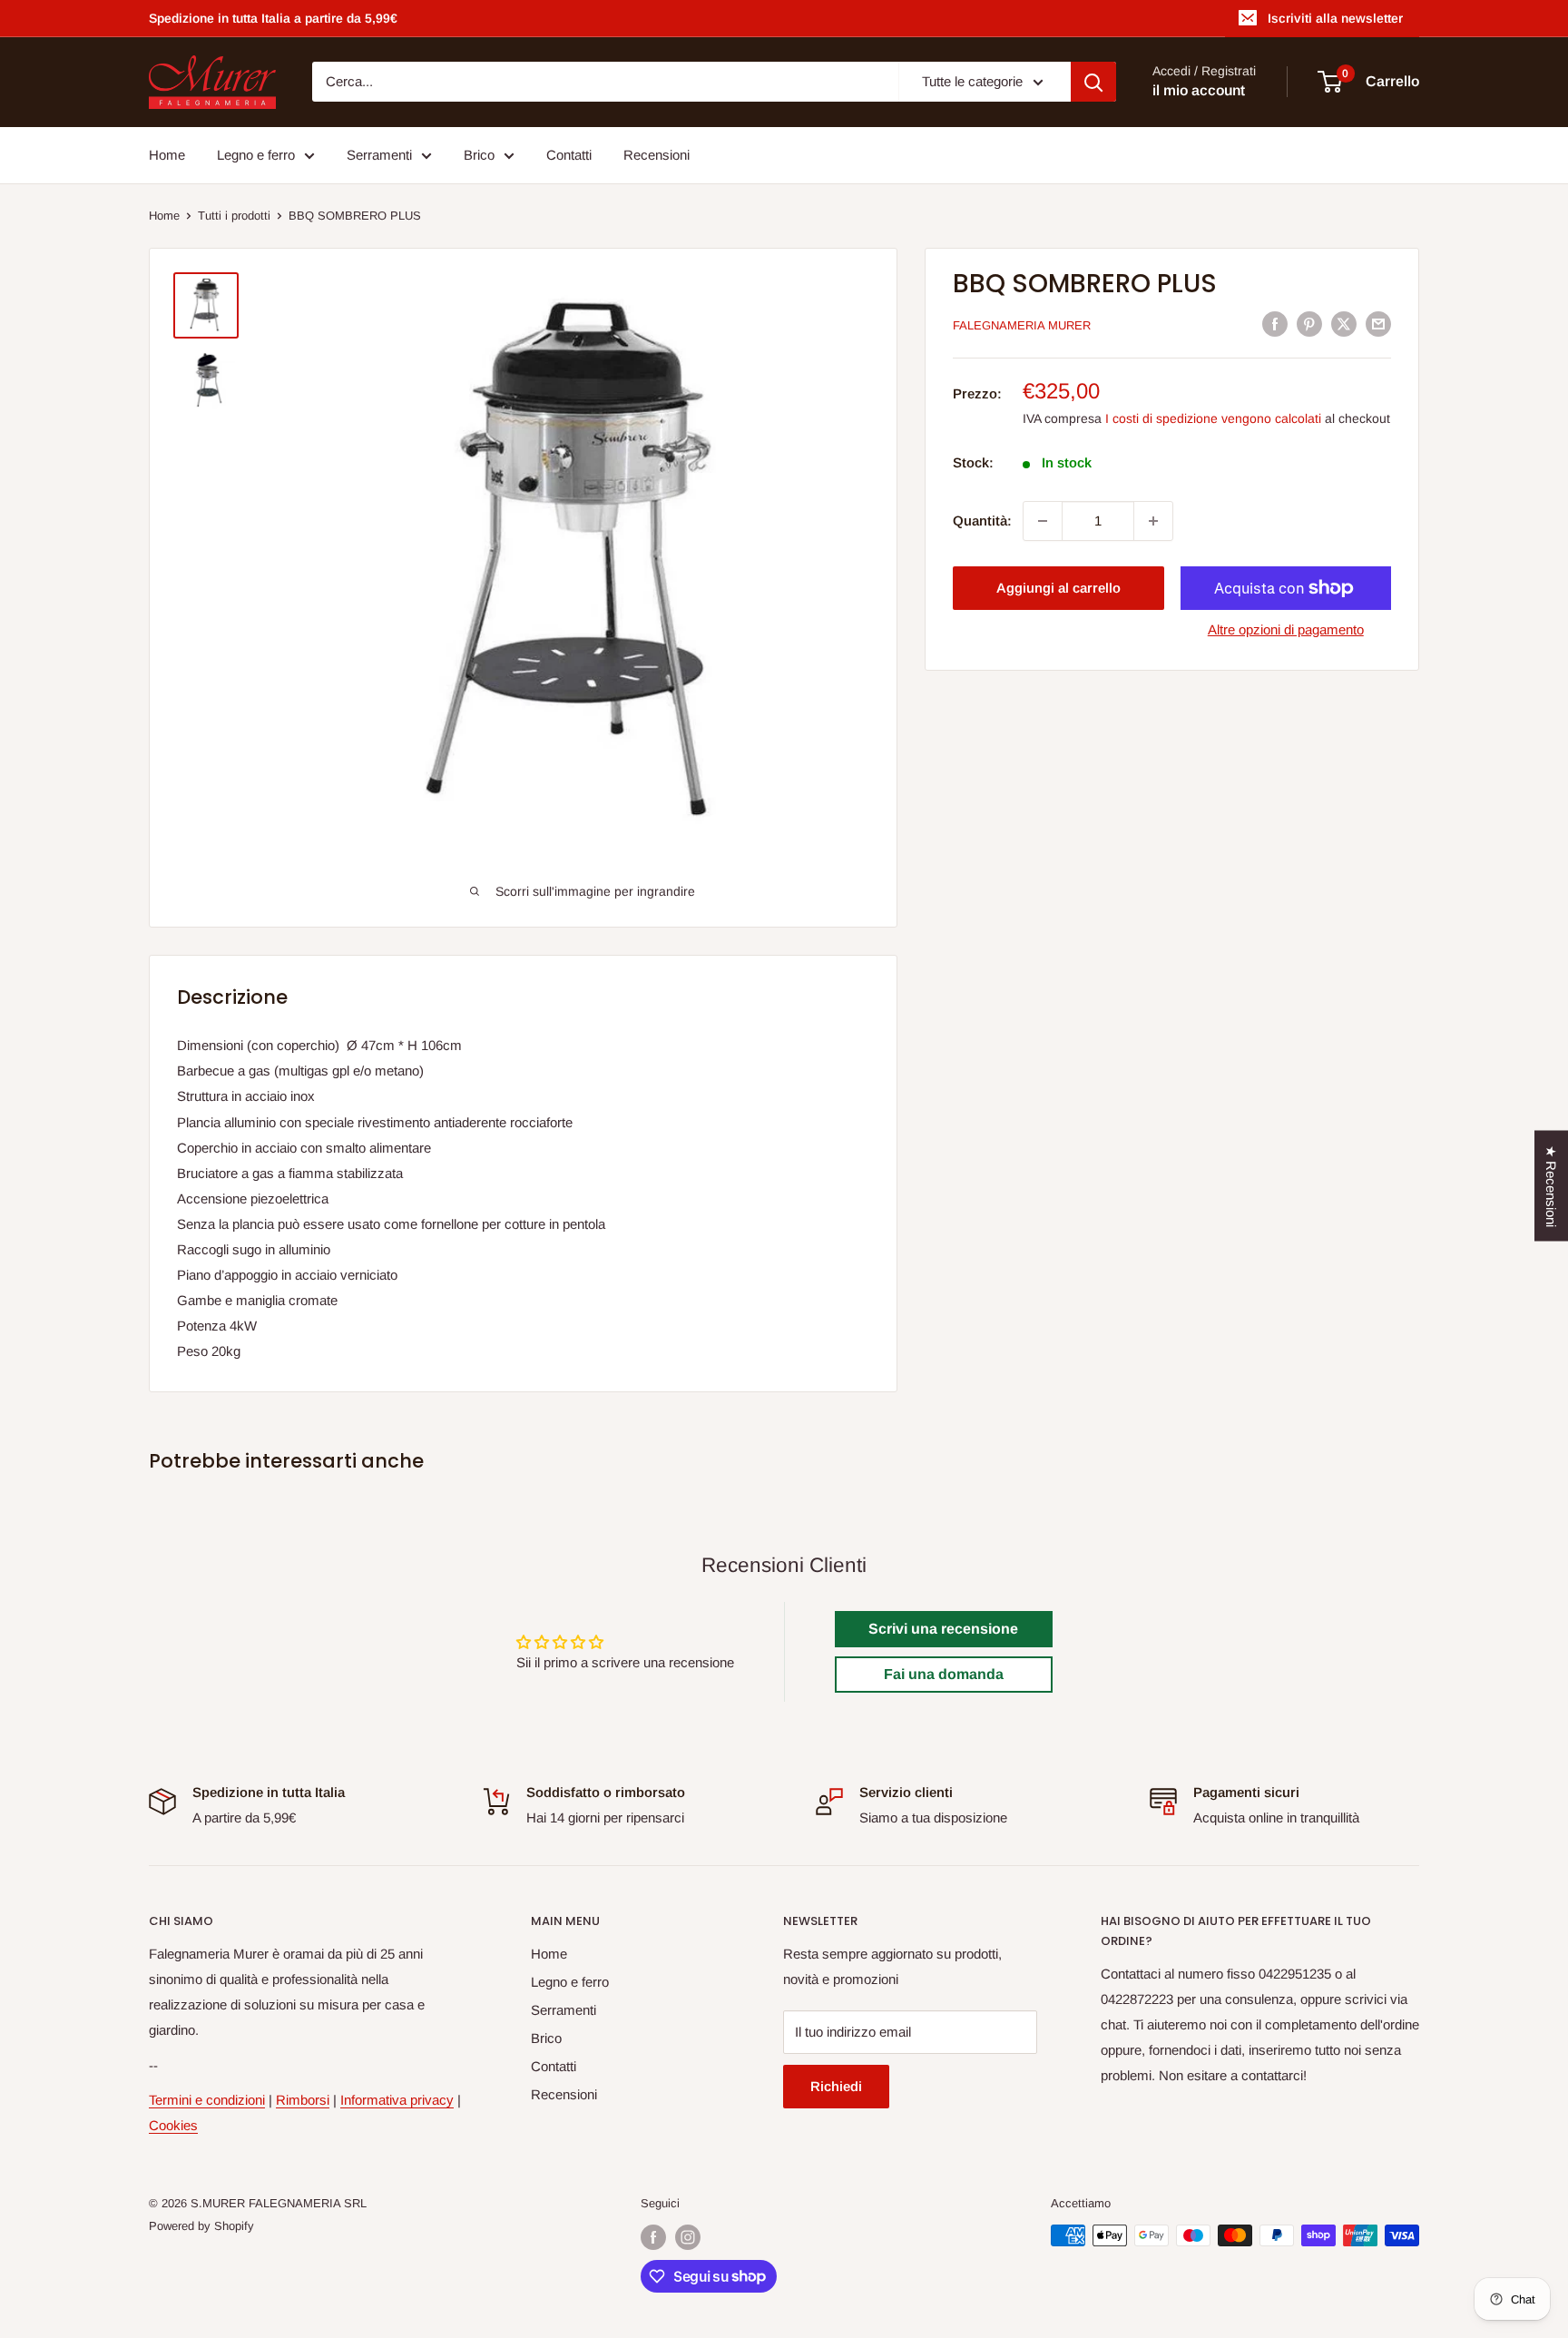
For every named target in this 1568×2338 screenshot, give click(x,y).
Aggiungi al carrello (1058, 588)
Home (167, 155)
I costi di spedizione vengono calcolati (1213, 417)
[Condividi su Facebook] (1275, 324)
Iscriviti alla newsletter (1335, 18)
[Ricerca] (1093, 82)
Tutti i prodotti (234, 216)
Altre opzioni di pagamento (1286, 629)
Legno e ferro (256, 155)
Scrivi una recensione (943, 1629)
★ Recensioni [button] (1551, 1186)
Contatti (569, 155)
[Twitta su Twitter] (1344, 324)
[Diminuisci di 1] (1043, 521)
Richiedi (836, 2086)
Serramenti (379, 155)
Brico (479, 155)
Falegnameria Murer (1022, 325)
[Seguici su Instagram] (688, 2237)
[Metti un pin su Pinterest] (1309, 324)
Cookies (173, 2125)
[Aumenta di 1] (1153, 521)
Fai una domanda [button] (944, 1674)
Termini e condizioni (207, 2100)
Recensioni (657, 155)
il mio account (1199, 91)
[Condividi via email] (1378, 324)
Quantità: (982, 521)
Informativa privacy (397, 2100)
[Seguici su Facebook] (653, 2237)
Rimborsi (303, 2100)
